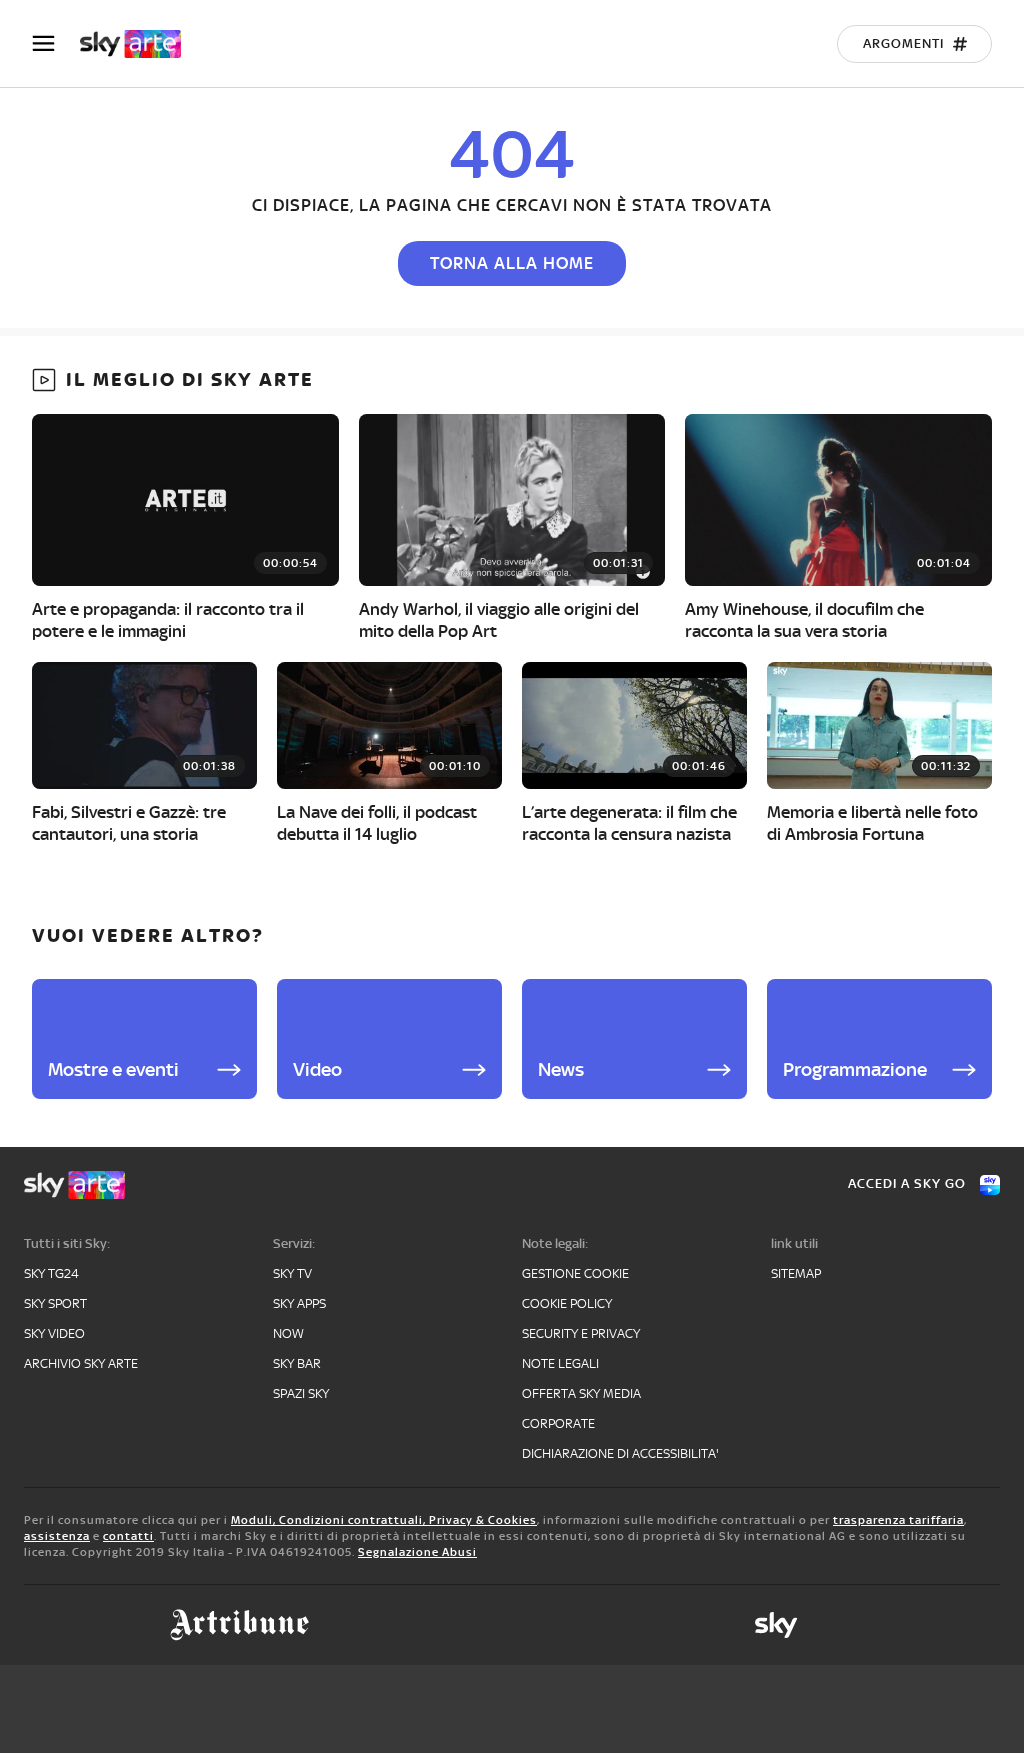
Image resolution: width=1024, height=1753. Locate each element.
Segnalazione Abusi (417, 1552)
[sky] (776, 1625)
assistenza (57, 1536)
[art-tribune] (239, 1625)
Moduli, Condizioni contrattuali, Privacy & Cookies (384, 1520)
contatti (128, 1536)
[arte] (140, 44)
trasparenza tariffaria (898, 1520)
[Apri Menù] (56, 43)
